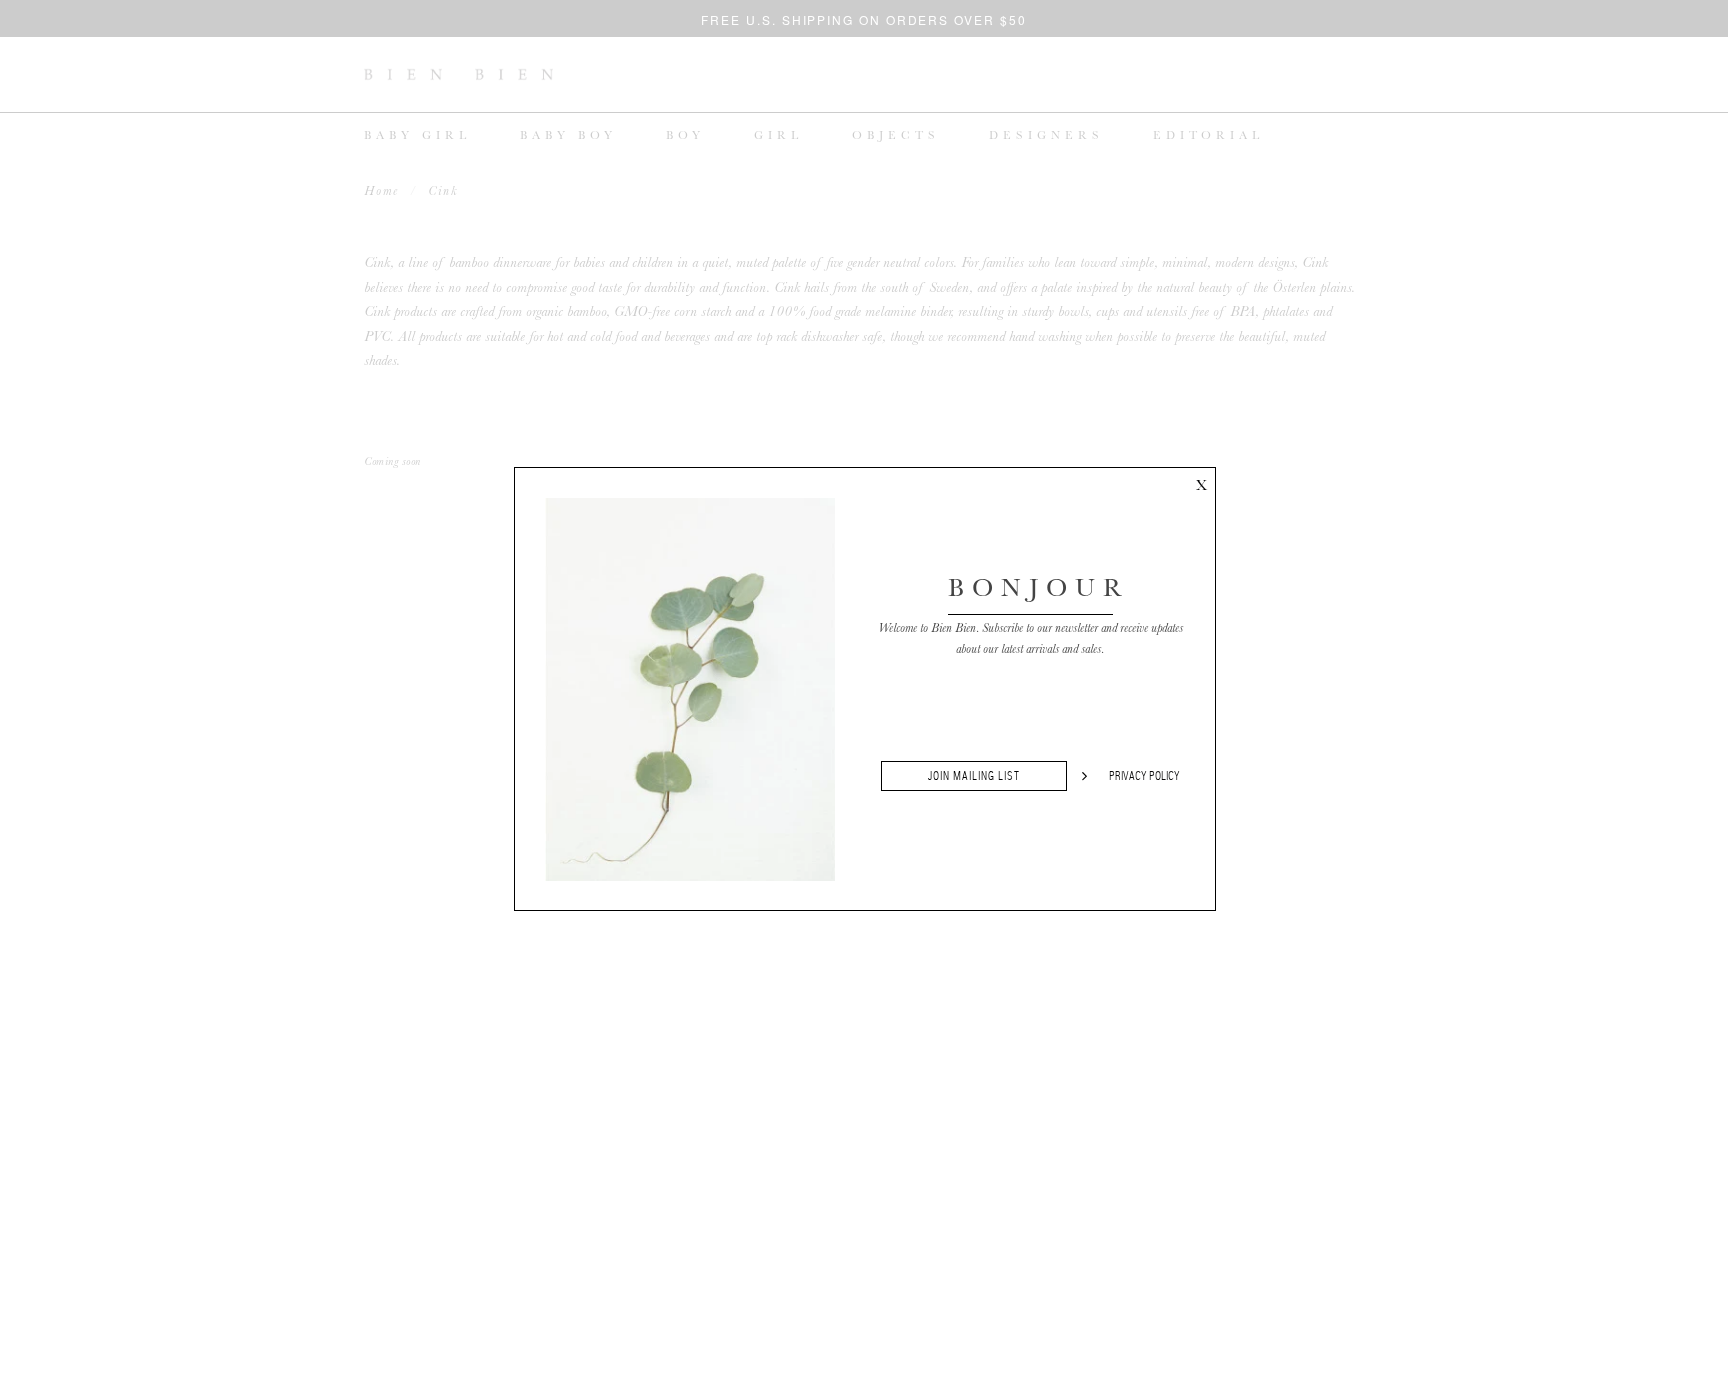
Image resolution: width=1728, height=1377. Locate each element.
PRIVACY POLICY (1144, 776)
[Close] (1201, 482)
